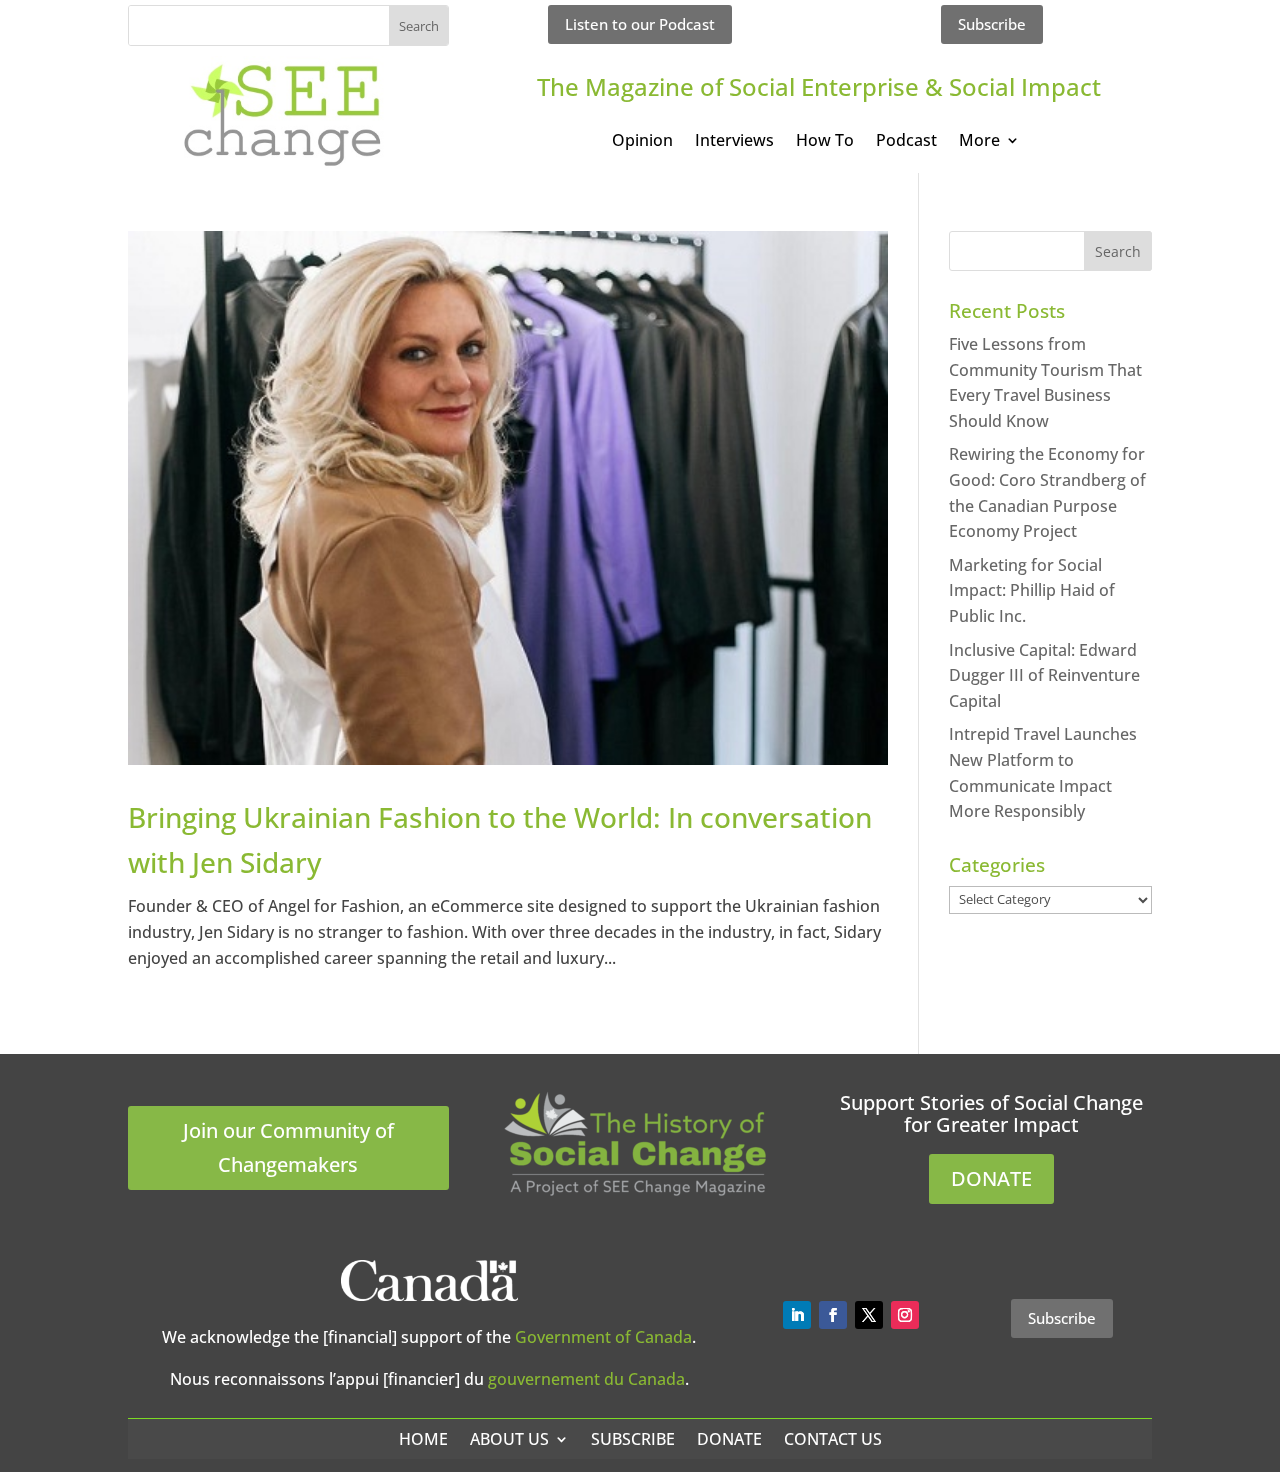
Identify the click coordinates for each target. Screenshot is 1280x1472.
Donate (729, 1439)
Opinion (642, 142)
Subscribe (992, 24)
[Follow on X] (869, 1315)
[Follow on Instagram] (905, 1315)
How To (825, 142)
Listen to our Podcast (640, 24)
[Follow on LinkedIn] (797, 1315)
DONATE (991, 1178)
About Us (509, 1439)
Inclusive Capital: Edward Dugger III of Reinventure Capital (1044, 675)
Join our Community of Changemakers (288, 1147)
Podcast (906, 142)
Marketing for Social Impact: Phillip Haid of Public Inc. (1032, 590)
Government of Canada (603, 1337)
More (979, 142)
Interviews (734, 142)
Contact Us (833, 1439)
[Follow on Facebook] (833, 1315)
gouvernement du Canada (586, 1379)
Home (423, 1439)
